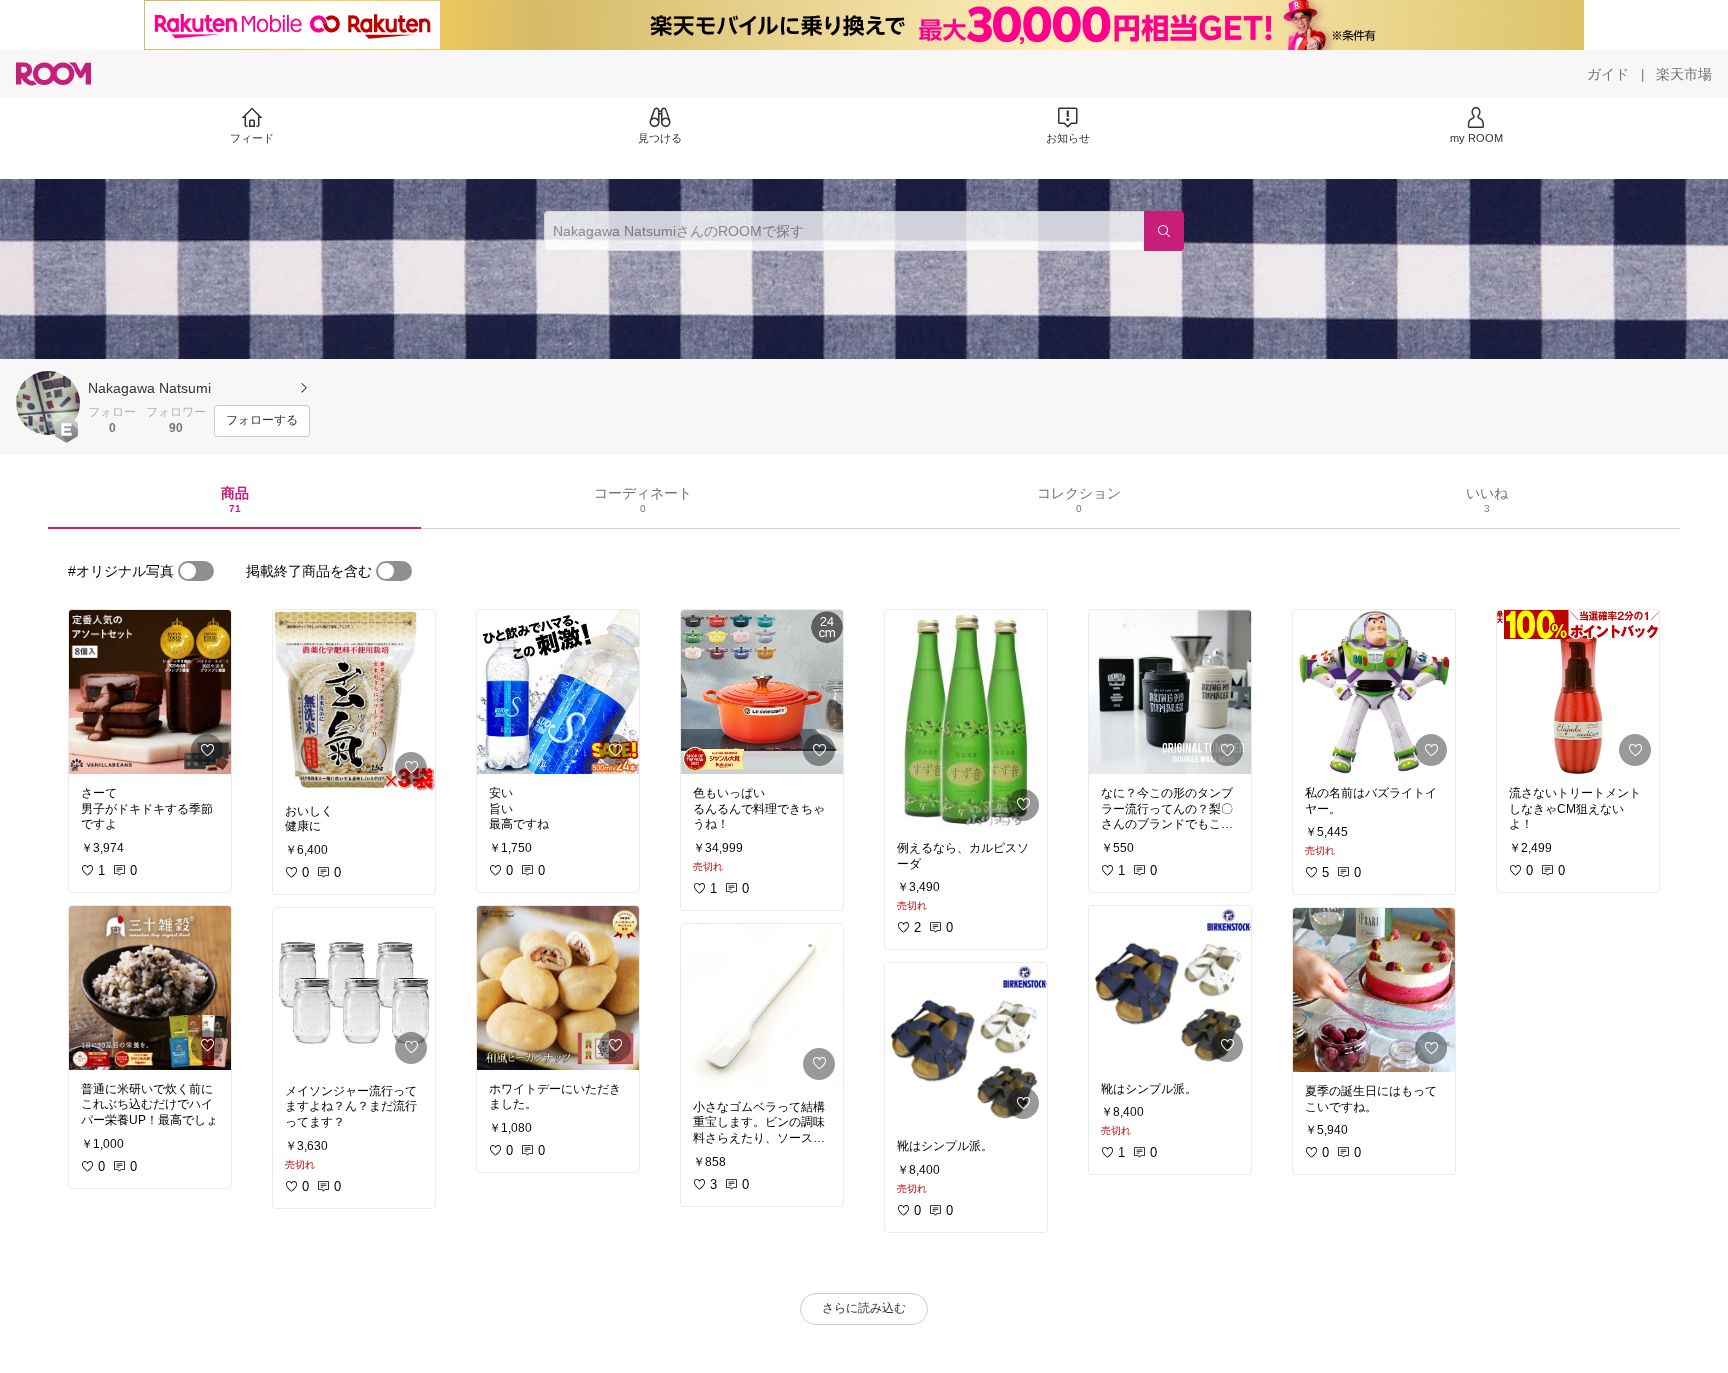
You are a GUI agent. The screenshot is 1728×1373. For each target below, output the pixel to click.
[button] (48, 403)
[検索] (1164, 231)
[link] (150, 692)
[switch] (196, 571)
